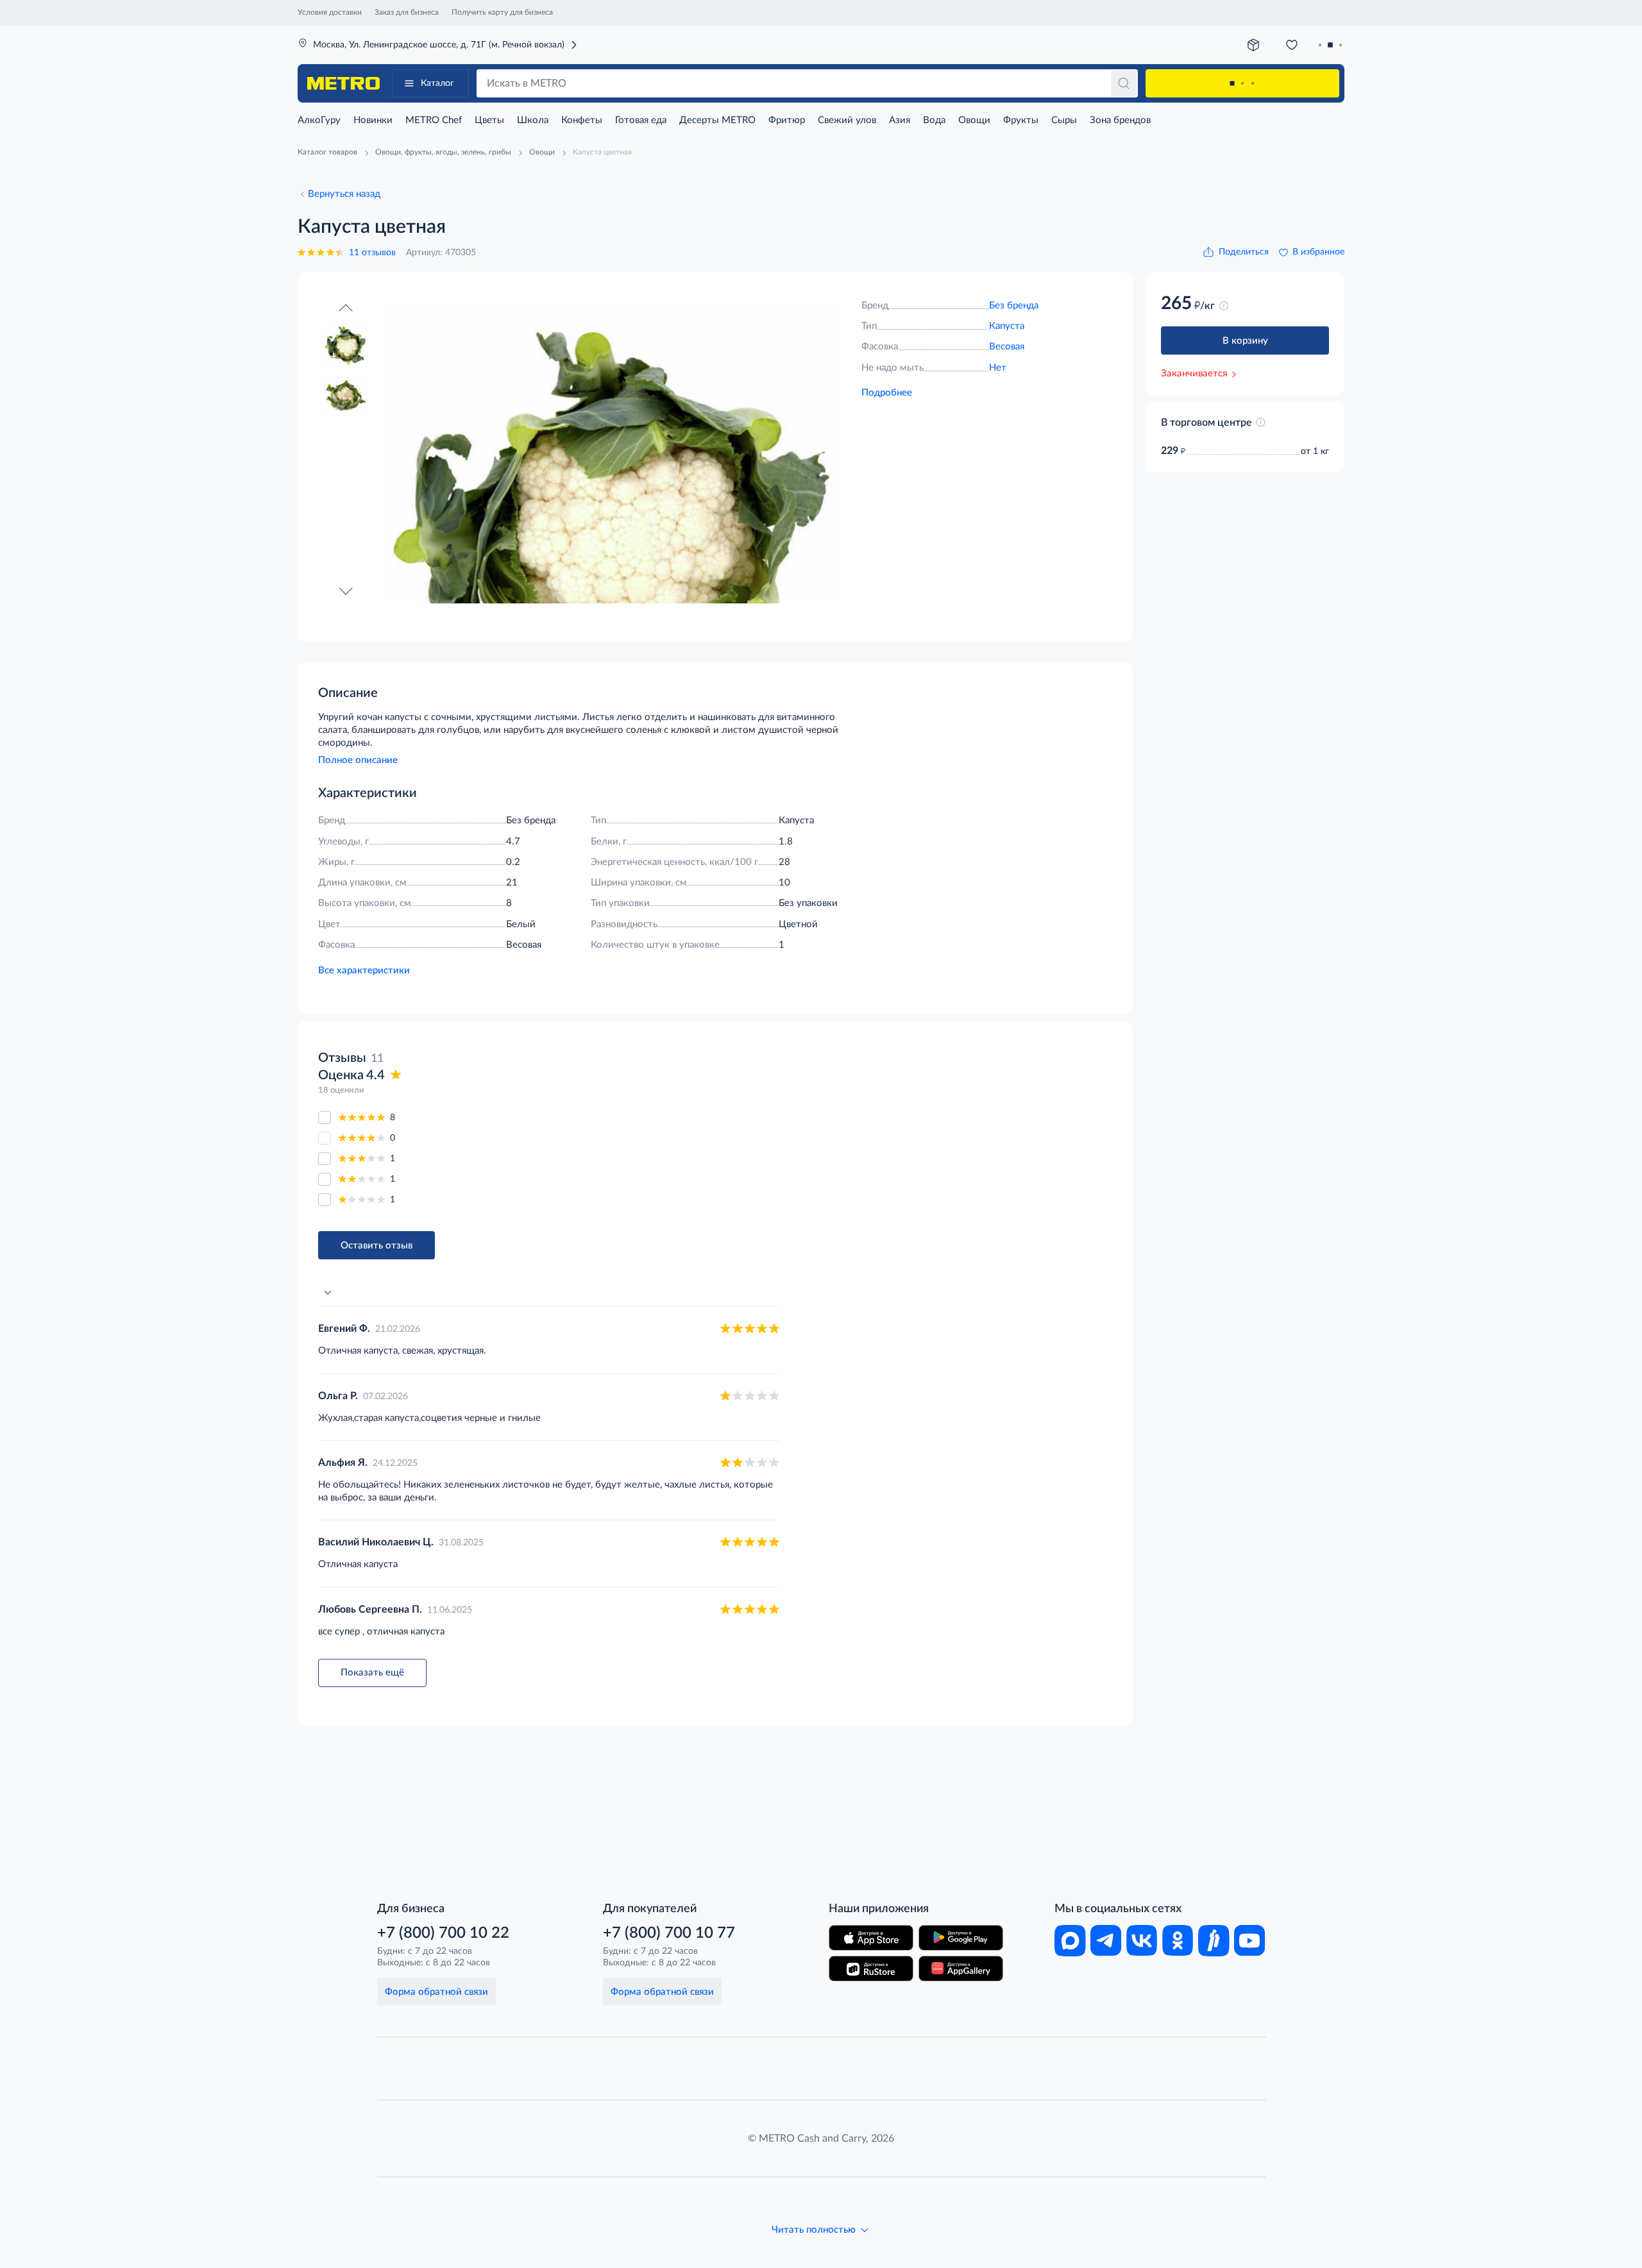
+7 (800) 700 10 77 (669, 1933)
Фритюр (787, 120)
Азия (900, 120)
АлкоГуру (319, 120)
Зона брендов (1120, 120)
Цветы (489, 120)
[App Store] (871, 1938)
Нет (998, 368)
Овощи (974, 120)
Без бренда (1014, 306)
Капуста (1007, 326)
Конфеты (582, 120)
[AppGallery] (961, 1969)
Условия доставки (330, 12)
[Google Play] (961, 1938)
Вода (934, 120)
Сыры (1064, 120)
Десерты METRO (717, 120)
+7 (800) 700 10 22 (443, 1933)
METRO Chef (434, 120)
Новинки (373, 120)
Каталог (437, 83)
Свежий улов (847, 120)
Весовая (1007, 347)
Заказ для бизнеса (407, 12)
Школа (533, 120)
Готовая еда (641, 120)
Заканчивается (1194, 374)
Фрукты (1021, 120)
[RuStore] (871, 1969)
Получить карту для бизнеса (502, 12)
